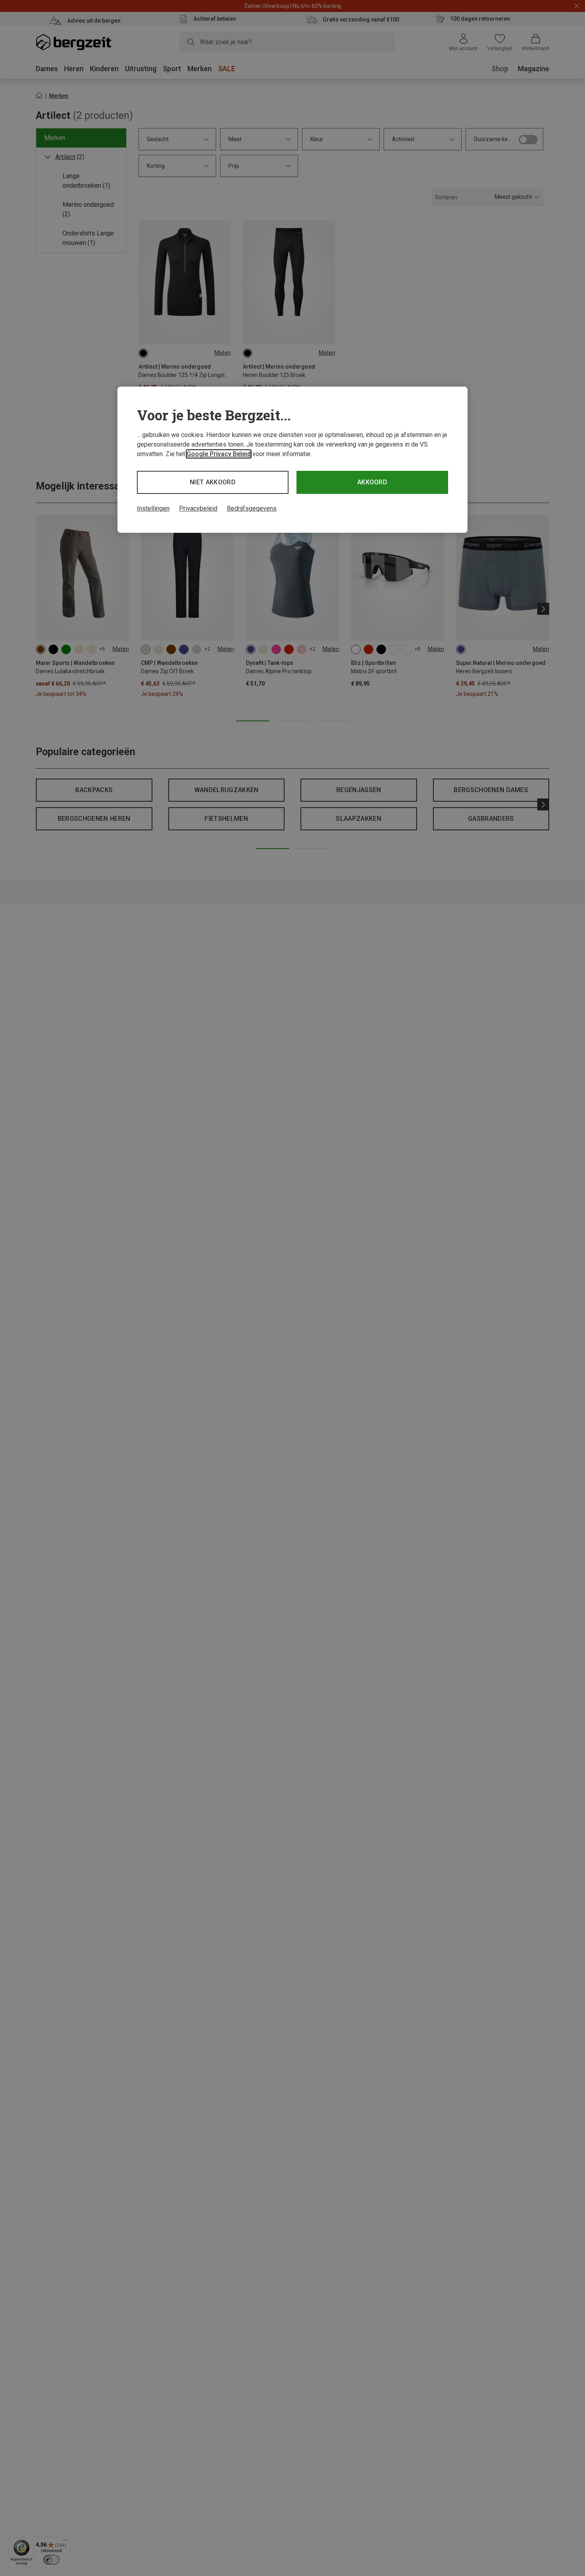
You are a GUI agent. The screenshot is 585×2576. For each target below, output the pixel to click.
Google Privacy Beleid (219, 454)
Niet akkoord (213, 482)
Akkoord (372, 482)
